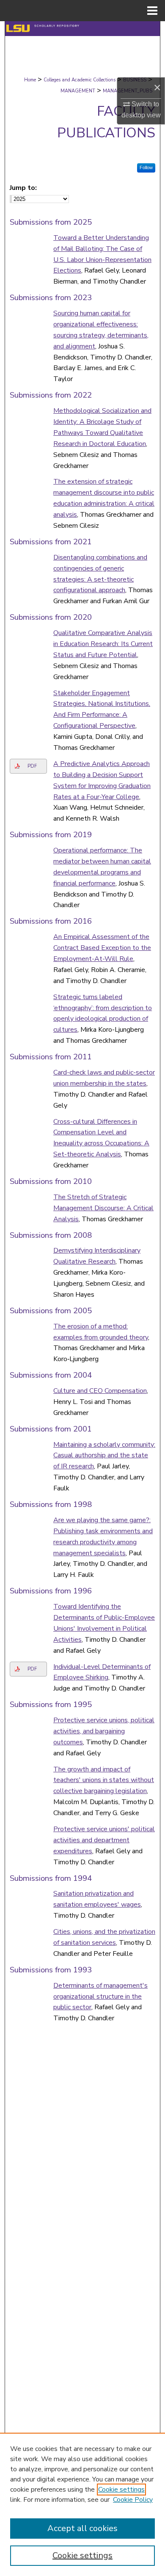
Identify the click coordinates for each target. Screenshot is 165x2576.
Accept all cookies (82, 2528)
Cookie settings (121, 2490)
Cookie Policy (133, 2500)
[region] (82, 2504)
